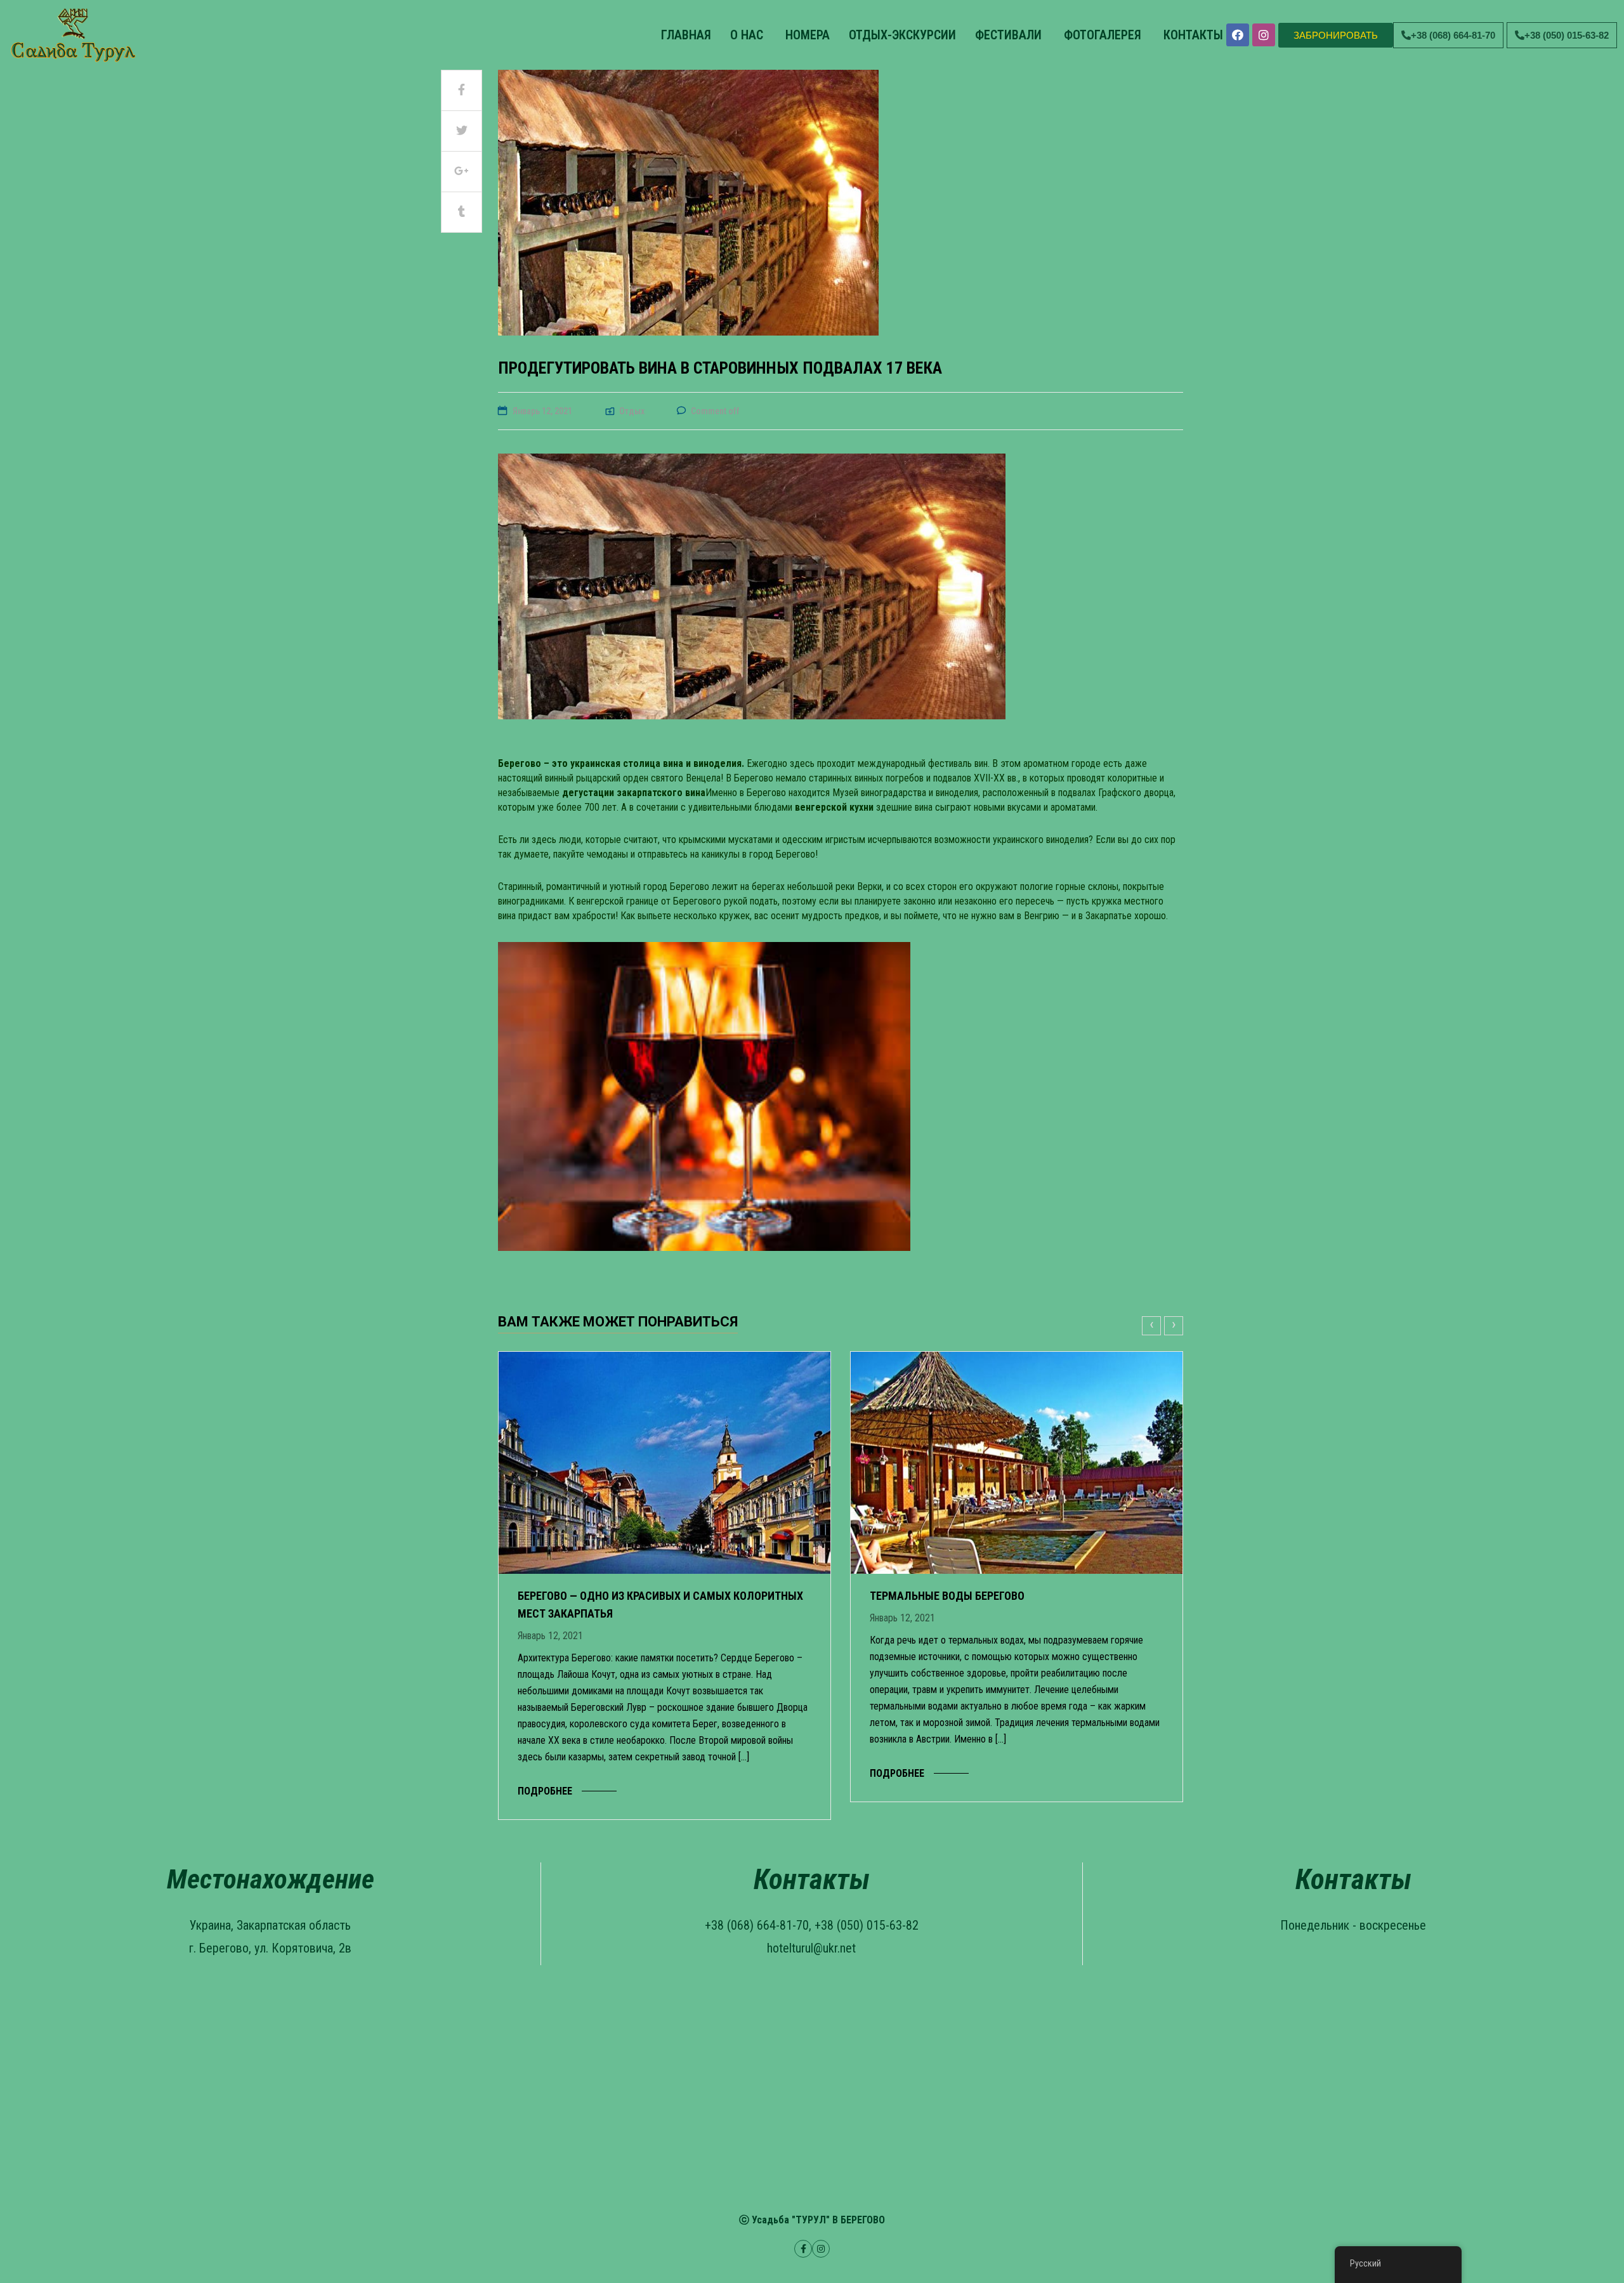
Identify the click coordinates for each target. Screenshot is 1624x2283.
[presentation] (1153, 1326)
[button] (1336, 35)
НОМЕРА (806, 35)
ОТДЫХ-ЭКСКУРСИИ (902, 35)
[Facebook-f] (803, 2249)
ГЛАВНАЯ (684, 35)
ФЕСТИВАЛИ (1008, 35)
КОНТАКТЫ (1192, 35)
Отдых (632, 411)
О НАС (747, 35)
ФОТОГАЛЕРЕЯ (1101, 35)
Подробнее (545, 1791)
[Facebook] (1238, 35)
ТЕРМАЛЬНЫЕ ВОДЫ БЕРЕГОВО (947, 1596)
